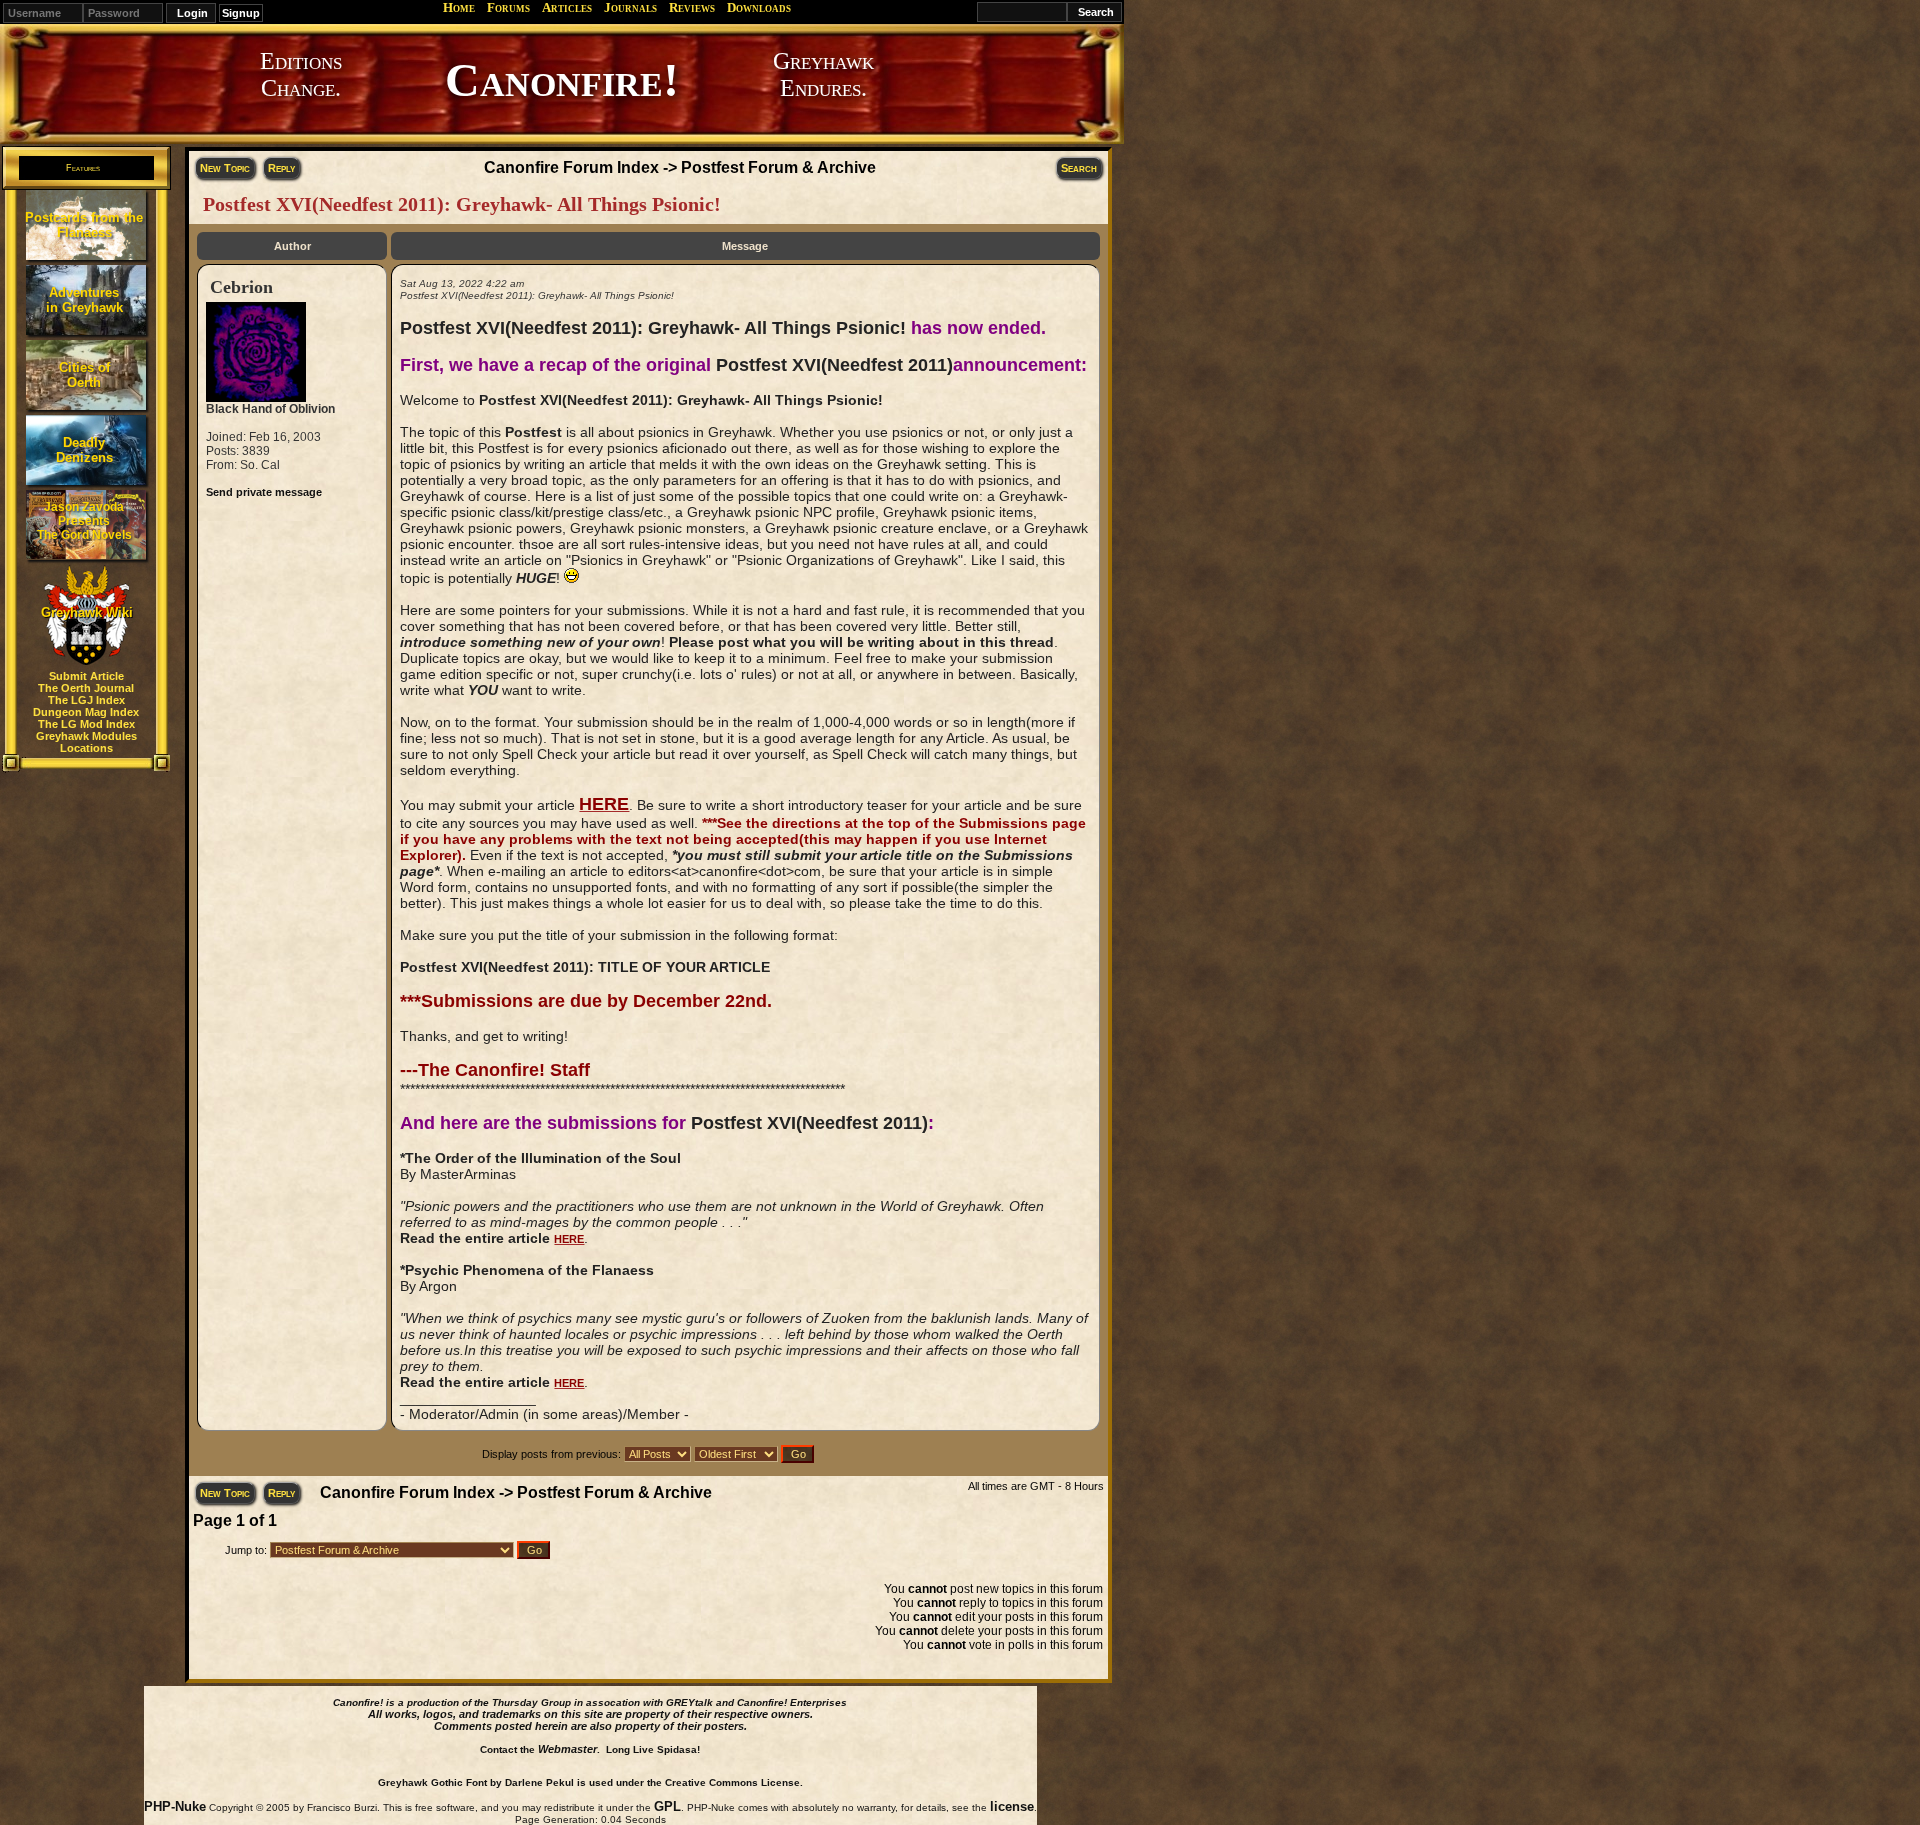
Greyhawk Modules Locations (86, 742)
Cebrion (241, 287)
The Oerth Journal (86, 688)
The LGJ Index (86, 700)
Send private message (264, 492)
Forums (508, 7)
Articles (567, 7)
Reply (281, 168)
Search (1079, 168)
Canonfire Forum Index (571, 167)
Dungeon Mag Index (86, 712)
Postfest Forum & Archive (778, 167)
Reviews (692, 7)
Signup (241, 13)
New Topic (225, 168)
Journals (630, 7)
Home (459, 7)
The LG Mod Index (86, 724)
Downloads (759, 7)
